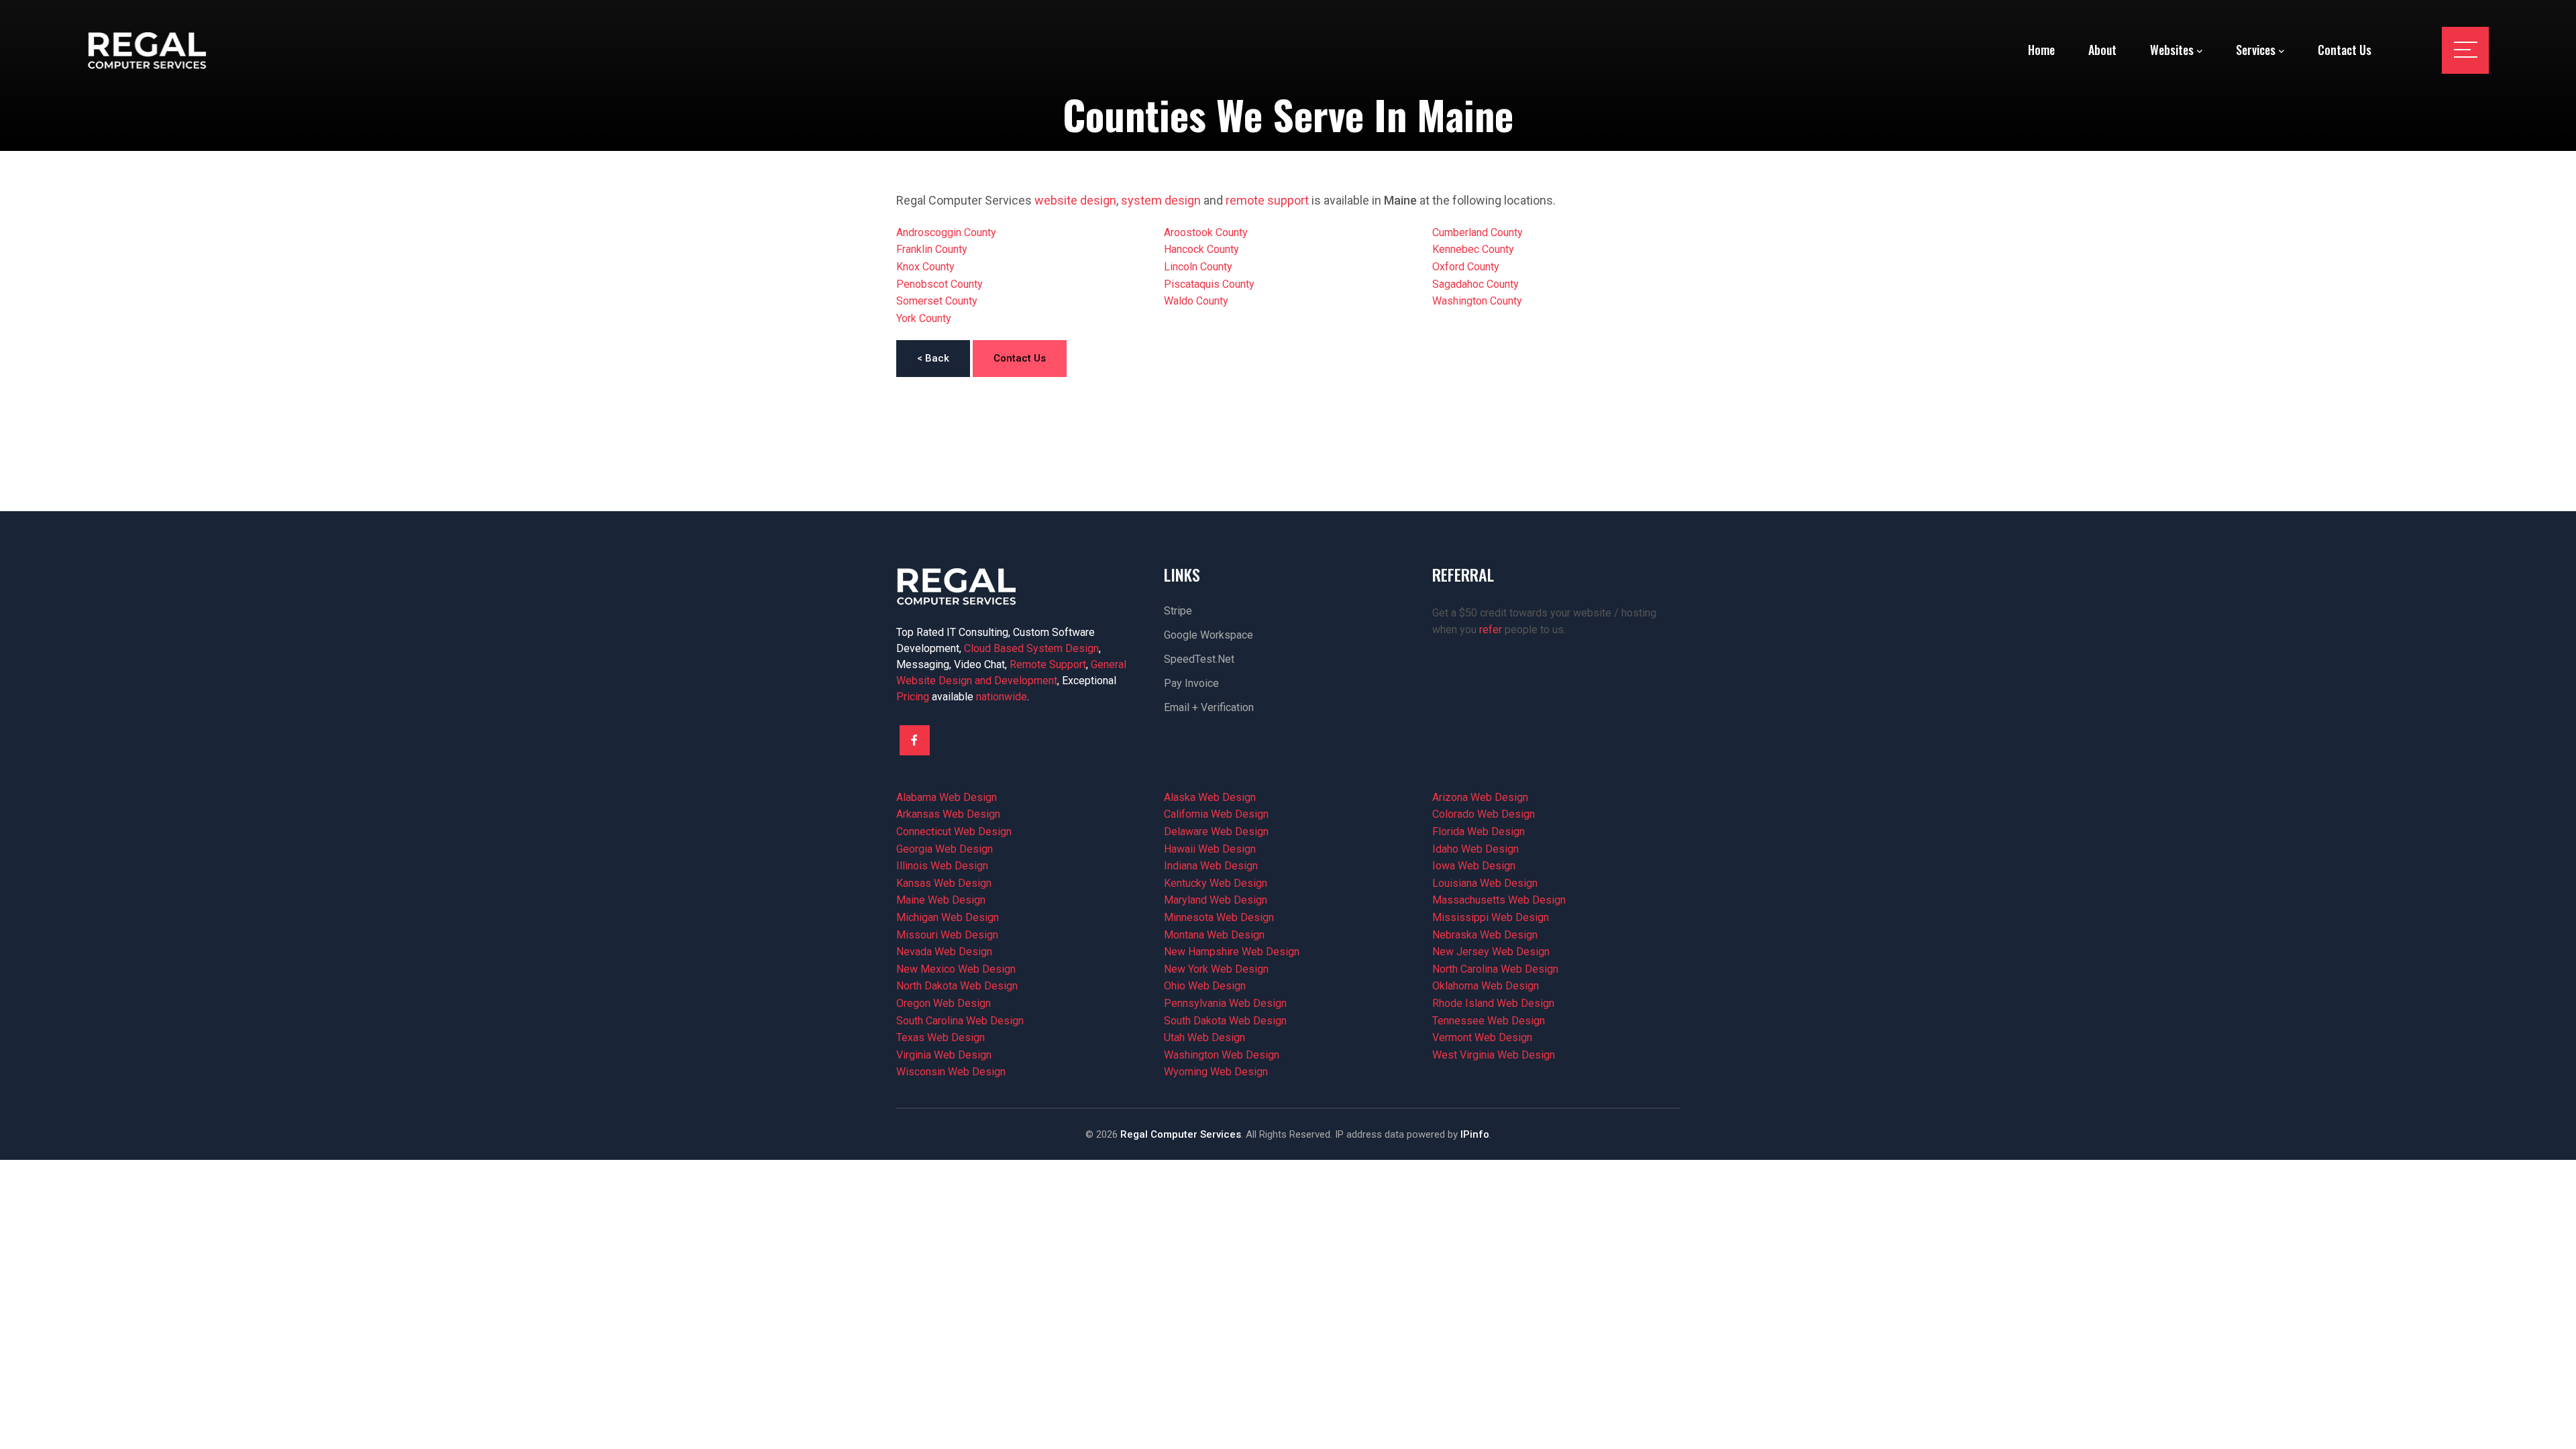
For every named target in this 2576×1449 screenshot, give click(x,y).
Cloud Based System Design (1031, 648)
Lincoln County (1198, 267)
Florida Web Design (1479, 831)
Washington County (1477, 301)
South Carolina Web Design (960, 1021)
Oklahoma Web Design (1486, 986)
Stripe (1178, 611)
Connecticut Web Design (954, 831)
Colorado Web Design (1484, 814)
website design (1075, 200)
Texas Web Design (941, 1037)
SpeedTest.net (1199, 659)
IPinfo (1475, 1134)
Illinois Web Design (942, 866)
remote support (1267, 200)
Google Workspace (1209, 635)
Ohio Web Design (1205, 986)
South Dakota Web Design (1225, 1021)
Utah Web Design (1204, 1037)
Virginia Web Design (944, 1055)
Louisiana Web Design (1485, 883)
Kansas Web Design (944, 883)
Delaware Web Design (1216, 831)
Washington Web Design (1222, 1055)
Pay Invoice (1191, 683)
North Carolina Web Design (1495, 969)
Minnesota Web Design (1219, 917)
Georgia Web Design (945, 849)
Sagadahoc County (1475, 284)
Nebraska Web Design (1485, 935)
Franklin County (932, 249)
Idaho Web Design (1475, 849)
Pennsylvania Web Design (1225, 1003)
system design (1161, 200)
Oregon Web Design (944, 1003)
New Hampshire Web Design (1232, 952)
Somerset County (937, 301)
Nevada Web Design (944, 952)
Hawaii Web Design (1210, 849)
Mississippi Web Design (1491, 917)
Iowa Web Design (1474, 866)
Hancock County (1201, 249)
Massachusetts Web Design (1499, 900)
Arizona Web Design (1480, 797)
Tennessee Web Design (1489, 1021)
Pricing (913, 697)
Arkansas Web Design (948, 814)
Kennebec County (1473, 249)
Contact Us (1020, 358)
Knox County (925, 267)
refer (1491, 630)
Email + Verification (1209, 707)
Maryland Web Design (1216, 900)
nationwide (1002, 697)
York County (924, 318)
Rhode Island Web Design (1493, 1003)
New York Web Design (1216, 969)
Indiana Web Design (1211, 866)
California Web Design (1216, 814)
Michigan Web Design (948, 917)
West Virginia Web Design (1494, 1055)
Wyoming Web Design (1216, 1072)
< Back (933, 358)
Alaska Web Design (1210, 797)
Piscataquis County (1209, 284)
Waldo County (1196, 301)
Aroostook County (1206, 232)
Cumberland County (1478, 232)
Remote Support (1048, 664)
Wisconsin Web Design (951, 1072)
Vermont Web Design (1482, 1037)
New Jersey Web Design (1491, 952)
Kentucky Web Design (1216, 883)
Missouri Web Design (947, 935)
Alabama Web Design (947, 797)
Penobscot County (940, 284)
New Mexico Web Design (956, 969)
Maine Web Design (941, 900)
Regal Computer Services (1181, 1134)
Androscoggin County (946, 232)
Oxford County (1466, 267)
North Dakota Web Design (957, 986)
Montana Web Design (1214, 935)
